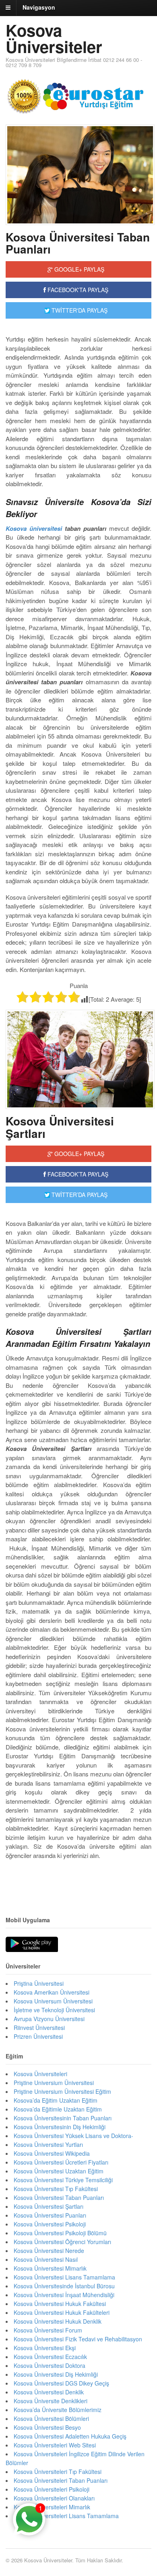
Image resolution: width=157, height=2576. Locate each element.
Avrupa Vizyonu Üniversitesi (49, 2019)
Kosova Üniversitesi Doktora (50, 2365)
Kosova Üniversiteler (54, 38)
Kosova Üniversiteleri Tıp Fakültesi (58, 2472)
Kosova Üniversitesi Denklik (49, 2392)
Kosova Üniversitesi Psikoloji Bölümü (60, 2233)
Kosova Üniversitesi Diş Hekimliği (56, 2374)
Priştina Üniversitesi (39, 1983)
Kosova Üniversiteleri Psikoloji (52, 2489)
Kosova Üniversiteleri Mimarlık (52, 2507)
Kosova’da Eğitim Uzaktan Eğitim (56, 2100)
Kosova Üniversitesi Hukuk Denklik (58, 2321)
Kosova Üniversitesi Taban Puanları (78, 243)
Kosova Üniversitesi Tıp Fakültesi (56, 2189)
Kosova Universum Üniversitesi (53, 2001)
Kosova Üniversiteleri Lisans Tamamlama (66, 2516)
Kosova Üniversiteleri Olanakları (54, 2498)
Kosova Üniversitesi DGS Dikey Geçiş (61, 2383)
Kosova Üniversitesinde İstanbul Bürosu (64, 2286)
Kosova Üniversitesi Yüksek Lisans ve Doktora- (73, 2136)
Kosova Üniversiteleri (40, 2074)
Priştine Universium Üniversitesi (54, 2083)
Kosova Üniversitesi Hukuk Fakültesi (60, 2304)
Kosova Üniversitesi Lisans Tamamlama (64, 2277)
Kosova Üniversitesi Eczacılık (50, 2357)
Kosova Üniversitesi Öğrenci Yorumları (62, 2242)
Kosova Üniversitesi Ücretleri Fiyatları (61, 2162)
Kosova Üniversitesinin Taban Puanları (63, 2118)
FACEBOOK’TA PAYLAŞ (77, 1174)
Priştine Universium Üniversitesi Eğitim (62, 2091)
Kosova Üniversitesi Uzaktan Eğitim (59, 2171)
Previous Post (78, 1880)
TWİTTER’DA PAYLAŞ (79, 1195)
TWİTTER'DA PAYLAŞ (79, 310)
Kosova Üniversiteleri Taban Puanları (61, 2480)
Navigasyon (39, 7)
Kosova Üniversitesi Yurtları (48, 2144)
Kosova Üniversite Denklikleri (51, 2401)
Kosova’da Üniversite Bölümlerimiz (58, 2410)
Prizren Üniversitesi (38, 2036)
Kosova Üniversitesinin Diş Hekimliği (60, 2127)
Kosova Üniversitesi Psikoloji (50, 2224)
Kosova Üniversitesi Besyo (47, 2427)
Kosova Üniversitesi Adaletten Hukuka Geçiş (70, 2436)
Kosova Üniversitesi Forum (48, 2330)
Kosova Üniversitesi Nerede (49, 2251)
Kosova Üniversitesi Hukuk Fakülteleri (62, 2312)
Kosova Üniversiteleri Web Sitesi (55, 2445)
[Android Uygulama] (32, 1945)
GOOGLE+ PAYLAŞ (78, 269)
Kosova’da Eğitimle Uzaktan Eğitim (58, 2109)
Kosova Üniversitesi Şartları (60, 1127)
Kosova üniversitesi (34, 528)
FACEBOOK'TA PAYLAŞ (77, 290)
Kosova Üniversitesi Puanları (50, 2215)
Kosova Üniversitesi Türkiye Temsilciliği (63, 2180)
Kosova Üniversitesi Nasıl (46, 2259)
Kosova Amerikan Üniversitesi (52, 1992)
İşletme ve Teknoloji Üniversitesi (54, 2010)
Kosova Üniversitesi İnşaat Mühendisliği (64, 2295)
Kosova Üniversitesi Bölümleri (51, 2418)
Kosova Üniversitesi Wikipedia (52, 2153)
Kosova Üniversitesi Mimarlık (50, 2268)
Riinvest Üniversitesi (39, 2028)
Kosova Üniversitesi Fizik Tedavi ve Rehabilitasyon (78, 2339)
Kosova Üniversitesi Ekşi (45, 2348)
